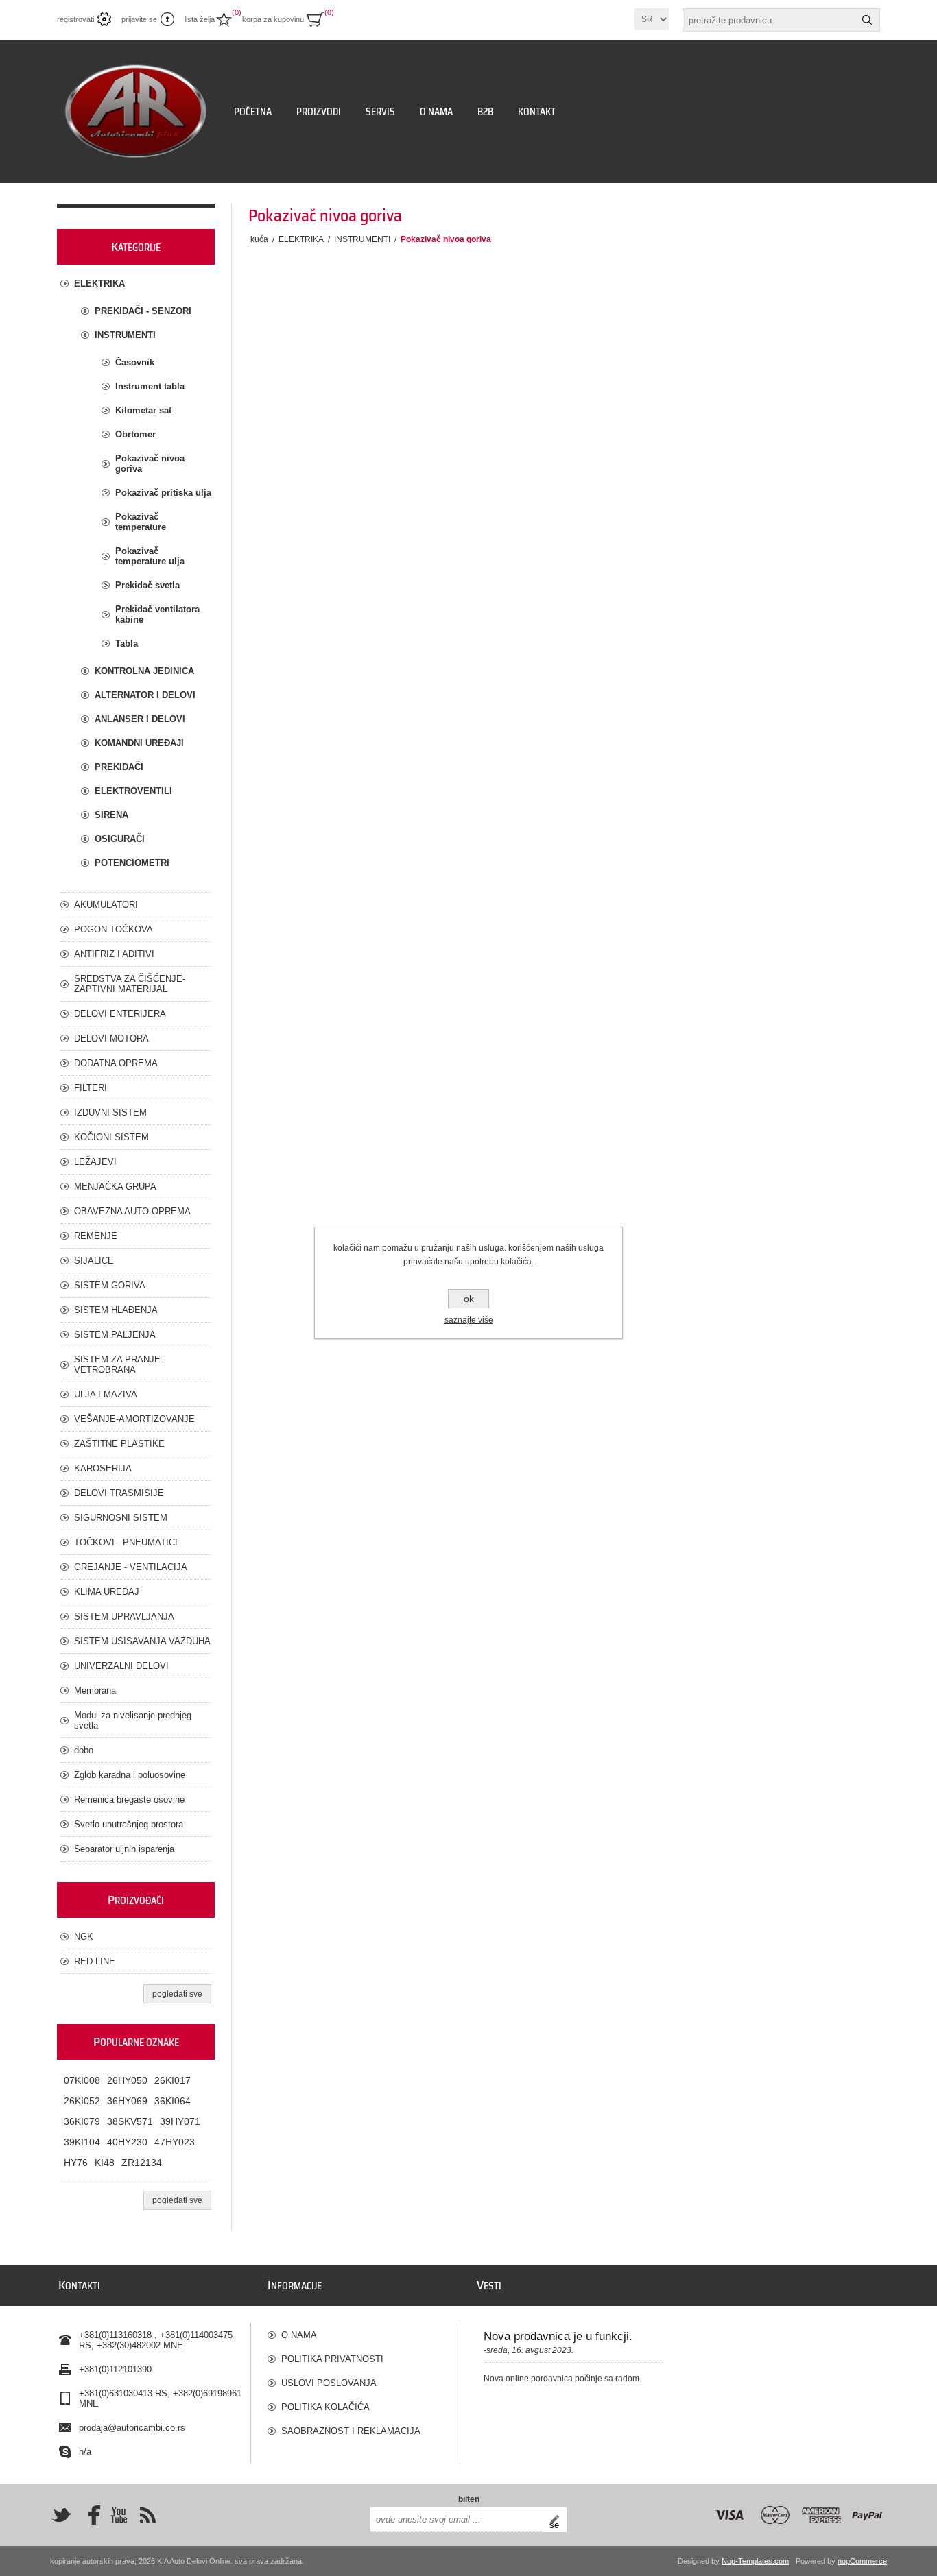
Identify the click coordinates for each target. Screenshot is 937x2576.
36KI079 (82, 2121)
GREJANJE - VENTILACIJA (131, 1567)
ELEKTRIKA (99, 284)
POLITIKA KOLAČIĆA (325, 2407)
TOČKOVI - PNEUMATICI (126, 1542)
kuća (259, 239)
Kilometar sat (143, 410)
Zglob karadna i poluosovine (130, 1775)
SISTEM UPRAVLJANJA (124, 1616)
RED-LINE (95, 1961)
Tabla (127, 643)
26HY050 (127, 2080)
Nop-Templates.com (755, 2561)
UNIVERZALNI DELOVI (121, 1666)
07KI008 (82, 2080)
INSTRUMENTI (125, 335)
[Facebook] (90, 2515)
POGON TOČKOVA (114, 929)
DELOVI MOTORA (111, 1038)
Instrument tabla (150, 386)
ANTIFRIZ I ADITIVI (114, 954)
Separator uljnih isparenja (124, 1849)
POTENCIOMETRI (132, 863)
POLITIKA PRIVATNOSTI (332, 2359)
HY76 (76, 2163)
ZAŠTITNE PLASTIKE (119, 1444)
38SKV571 (130, 2121)
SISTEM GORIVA (110, 1285)
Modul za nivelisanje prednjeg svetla (133, 1720)
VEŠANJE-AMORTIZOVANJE (134, 1419)
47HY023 (175, 2142)
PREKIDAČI (119, 767)
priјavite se (139, 19)
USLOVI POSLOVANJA (329, 2383)
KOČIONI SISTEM (111, 1137)
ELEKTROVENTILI (133, 791)
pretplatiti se (558, 2520)
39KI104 (82, 2142)
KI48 (105, 2163)
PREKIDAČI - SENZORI (143, 311)
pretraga (867, 20)
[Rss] (147, 2515)
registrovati (75, 19)
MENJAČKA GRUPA (115, 1187)
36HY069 (127, 2101)
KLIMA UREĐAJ (107, 1592)
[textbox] (769, 20)
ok (469, 1299)
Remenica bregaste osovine (129, 1799)
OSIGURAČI (120, 839)
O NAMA (299, 2335)
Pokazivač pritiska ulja (163, 493)
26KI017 (173, 2080)
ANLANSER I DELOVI (140, 719)
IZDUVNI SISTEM (110, 1112)
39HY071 (180, 2121)
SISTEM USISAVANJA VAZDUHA (142, 1641)
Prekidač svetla (147, 585)
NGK (84, 1937)
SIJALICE (94, 1261)
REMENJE (96, 1236)
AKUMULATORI (106, 905)
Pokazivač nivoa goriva (150, 464)
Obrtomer (135, 434)
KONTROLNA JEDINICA (144, 671)
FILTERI (91, 1088)
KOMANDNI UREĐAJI (139, 743)
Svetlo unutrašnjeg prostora (129, 1824)
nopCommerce (862, 2561)
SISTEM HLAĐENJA (116, 1310)
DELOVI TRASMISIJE (119, 1493)
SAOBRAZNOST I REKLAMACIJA (351, 2431)
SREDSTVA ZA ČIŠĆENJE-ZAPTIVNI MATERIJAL (130, 984)
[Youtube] (119, 2515)
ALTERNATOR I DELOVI (145, 695)
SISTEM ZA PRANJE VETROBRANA (117, 1364)
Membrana (95, 1690)
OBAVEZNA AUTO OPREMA (132, 1211)
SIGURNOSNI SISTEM (121, 1518)
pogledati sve (177, 1994)
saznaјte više (469, 1320)
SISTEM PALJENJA (115, 1335)
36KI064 (173, 2101)
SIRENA (111, 815)
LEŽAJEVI (95, 1162)
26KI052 (82, 2101)
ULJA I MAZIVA (106, 1394)
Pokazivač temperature (141, 522)
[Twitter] (61, 2515)
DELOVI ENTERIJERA (120, 1014)
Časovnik (135, 362)
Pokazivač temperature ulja (150, 556)
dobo (84, 1750)
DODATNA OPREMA (116, 1063)
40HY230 (127, 2142)
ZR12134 (142, 2163)
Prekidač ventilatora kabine (157, 614)
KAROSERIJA (103, 1468)
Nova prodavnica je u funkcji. (558, 2336)
